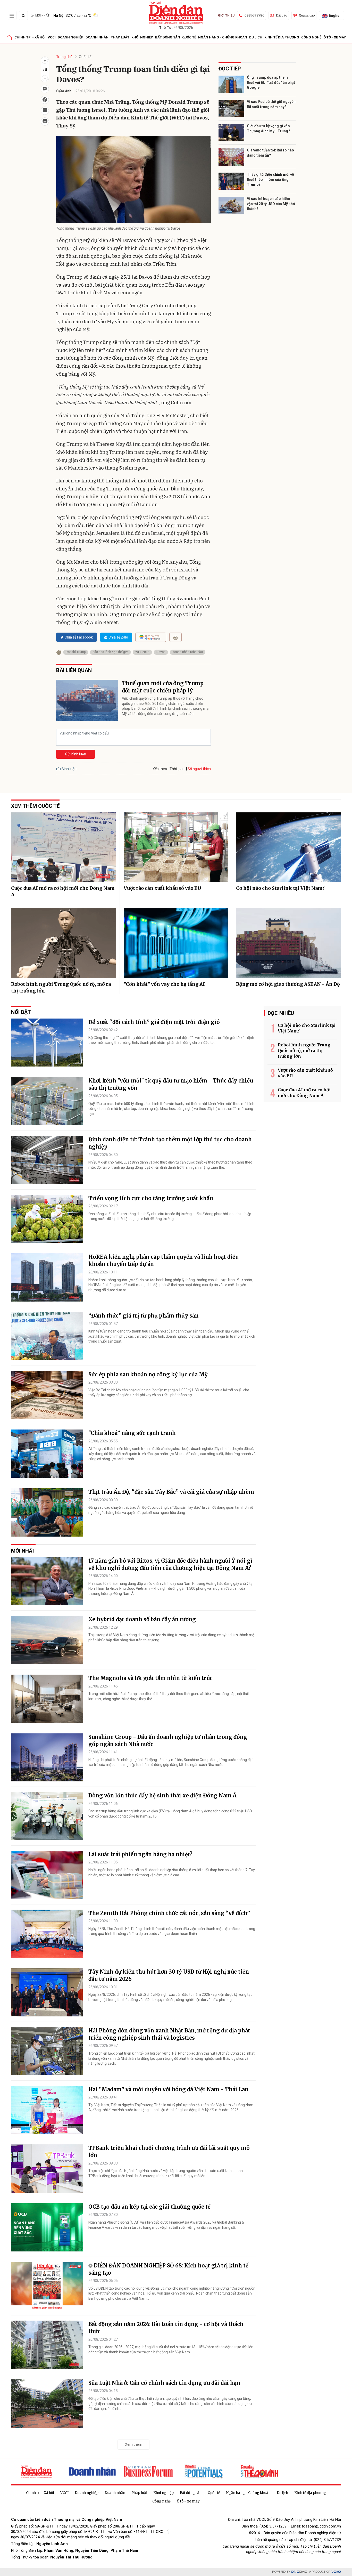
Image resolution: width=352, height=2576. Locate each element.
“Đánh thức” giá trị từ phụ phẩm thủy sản (144, 1316)
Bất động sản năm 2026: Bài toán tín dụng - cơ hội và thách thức (166, 2328)
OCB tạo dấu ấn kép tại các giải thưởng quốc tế (149, 2207)
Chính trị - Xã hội (30, 37)
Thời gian (177, 769)
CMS (299, 2572)
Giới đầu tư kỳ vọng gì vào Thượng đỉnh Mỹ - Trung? (269, 128)
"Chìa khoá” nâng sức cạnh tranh (132, 1433)
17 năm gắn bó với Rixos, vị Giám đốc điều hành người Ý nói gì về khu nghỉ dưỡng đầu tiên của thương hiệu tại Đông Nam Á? (170, 1564)
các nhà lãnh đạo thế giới (110, 652)
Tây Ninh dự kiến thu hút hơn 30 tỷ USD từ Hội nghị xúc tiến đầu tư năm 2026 (169, 1975)
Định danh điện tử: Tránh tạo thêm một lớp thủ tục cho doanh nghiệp (170, 1143)
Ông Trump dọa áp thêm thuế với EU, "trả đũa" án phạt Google (271, 82)
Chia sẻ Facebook (79, 637)
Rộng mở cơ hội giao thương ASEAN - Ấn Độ (288, 984)
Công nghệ (311, 37)
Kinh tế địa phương (282, 37)
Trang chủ (64, 57)
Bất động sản (168, 37)
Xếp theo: (160, 769)
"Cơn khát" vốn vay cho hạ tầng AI (164, 984)
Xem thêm (134, 2444)
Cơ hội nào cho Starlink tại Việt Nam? (280, 888)
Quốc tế (189, 37)
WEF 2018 (142, 652)
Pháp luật (120, 37)
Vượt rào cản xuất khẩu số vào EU (162, 888)
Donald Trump (76, 652)
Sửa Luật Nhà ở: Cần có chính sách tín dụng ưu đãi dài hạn (164, 2383)
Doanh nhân (97, 37)
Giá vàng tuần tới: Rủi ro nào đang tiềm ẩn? (270, 153)
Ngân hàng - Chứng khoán (223, 37)
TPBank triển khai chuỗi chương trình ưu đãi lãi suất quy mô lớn (169, 2151)
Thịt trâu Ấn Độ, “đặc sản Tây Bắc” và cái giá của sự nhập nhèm (171, 1492)
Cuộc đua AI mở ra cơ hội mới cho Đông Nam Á (63, 891)
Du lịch (256, 37)
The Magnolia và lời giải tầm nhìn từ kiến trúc (150, 1678)
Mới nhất (42, 15)
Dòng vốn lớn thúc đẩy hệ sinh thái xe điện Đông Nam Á (162, 1795)
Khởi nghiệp (142, 37)
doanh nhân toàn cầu (188, 652)
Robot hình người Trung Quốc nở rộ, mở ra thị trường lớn (61, 987)
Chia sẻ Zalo (118, 637)
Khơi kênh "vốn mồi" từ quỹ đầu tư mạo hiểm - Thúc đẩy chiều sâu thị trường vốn (171, 1084)
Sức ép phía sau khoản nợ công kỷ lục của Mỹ (148, 1374)
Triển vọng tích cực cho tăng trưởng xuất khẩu (151, 1198)
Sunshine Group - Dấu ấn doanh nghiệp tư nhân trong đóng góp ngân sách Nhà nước (168, 1741)
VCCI (52, 37)
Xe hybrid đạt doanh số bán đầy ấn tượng (142, 1619)
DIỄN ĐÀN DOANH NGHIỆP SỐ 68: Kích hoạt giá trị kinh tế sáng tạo (168, 2269)
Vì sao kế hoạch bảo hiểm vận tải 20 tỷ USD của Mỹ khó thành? (271, 204)
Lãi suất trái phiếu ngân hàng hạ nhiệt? (140, 1854)
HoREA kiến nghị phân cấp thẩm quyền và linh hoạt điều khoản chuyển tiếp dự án (164, 1260)
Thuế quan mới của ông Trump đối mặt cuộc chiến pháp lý (163, 687)
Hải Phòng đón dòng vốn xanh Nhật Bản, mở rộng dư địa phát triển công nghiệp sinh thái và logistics (169, 2034)
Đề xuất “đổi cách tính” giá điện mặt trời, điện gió (154, 1022)
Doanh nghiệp (71, 37)
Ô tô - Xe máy (335, 37)
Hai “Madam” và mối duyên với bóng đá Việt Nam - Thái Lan (168, 2089)
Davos (161, 652)
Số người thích (199, 769)
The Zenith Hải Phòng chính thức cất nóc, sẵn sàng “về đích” (169, 1913)
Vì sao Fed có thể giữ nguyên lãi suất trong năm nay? (271, 104)
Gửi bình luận (76, 754)
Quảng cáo (307, 15)
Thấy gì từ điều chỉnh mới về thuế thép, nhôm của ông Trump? (270, 179)
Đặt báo (282, 15)
